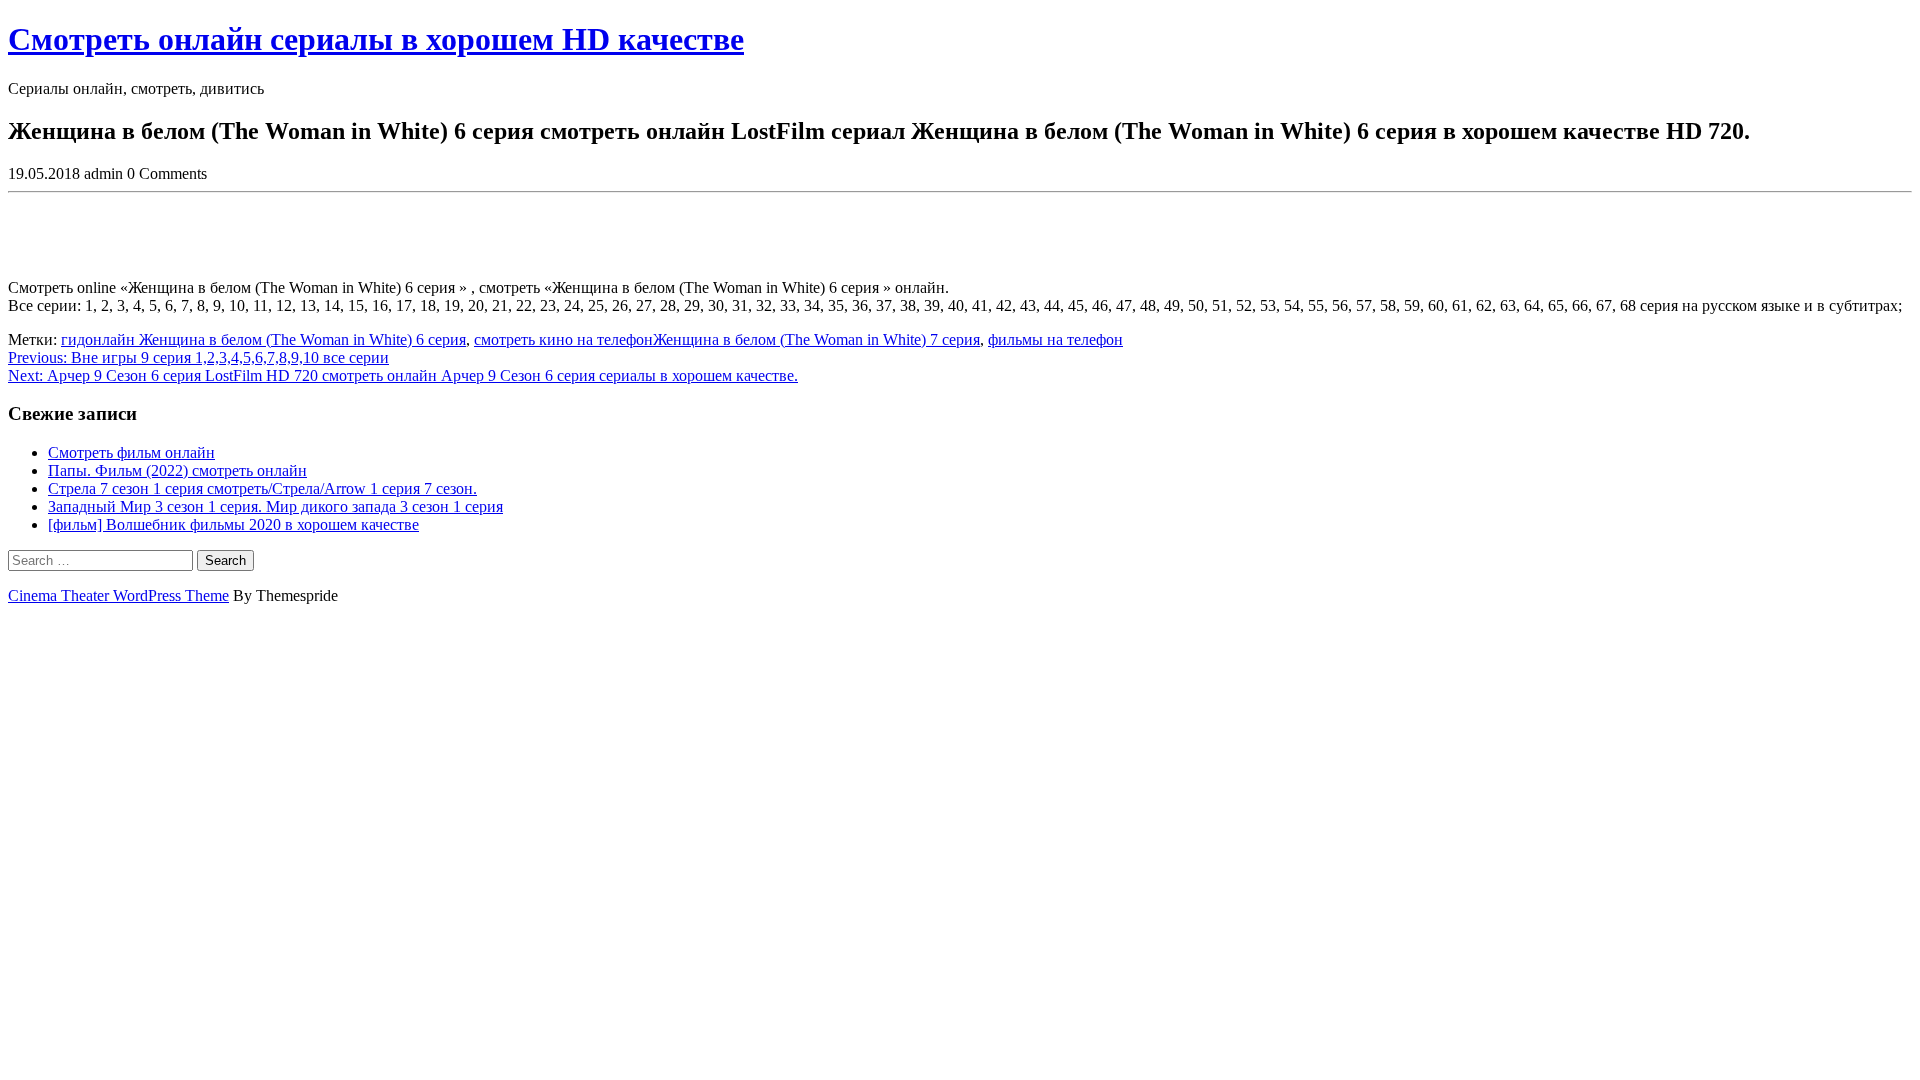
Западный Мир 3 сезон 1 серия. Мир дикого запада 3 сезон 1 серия (275, 506)
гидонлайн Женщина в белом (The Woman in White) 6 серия (263, 339)
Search (225, 560)
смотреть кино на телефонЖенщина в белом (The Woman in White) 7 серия (727, 339)
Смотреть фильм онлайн (131, 452)
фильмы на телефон (1055, 339)
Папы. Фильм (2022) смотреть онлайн (177, 470)
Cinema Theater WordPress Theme (118, 595)
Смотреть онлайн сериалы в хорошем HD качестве (376, 39)
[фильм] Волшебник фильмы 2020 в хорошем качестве (233, 524)
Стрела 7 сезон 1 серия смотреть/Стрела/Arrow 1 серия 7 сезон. (262, 488)
